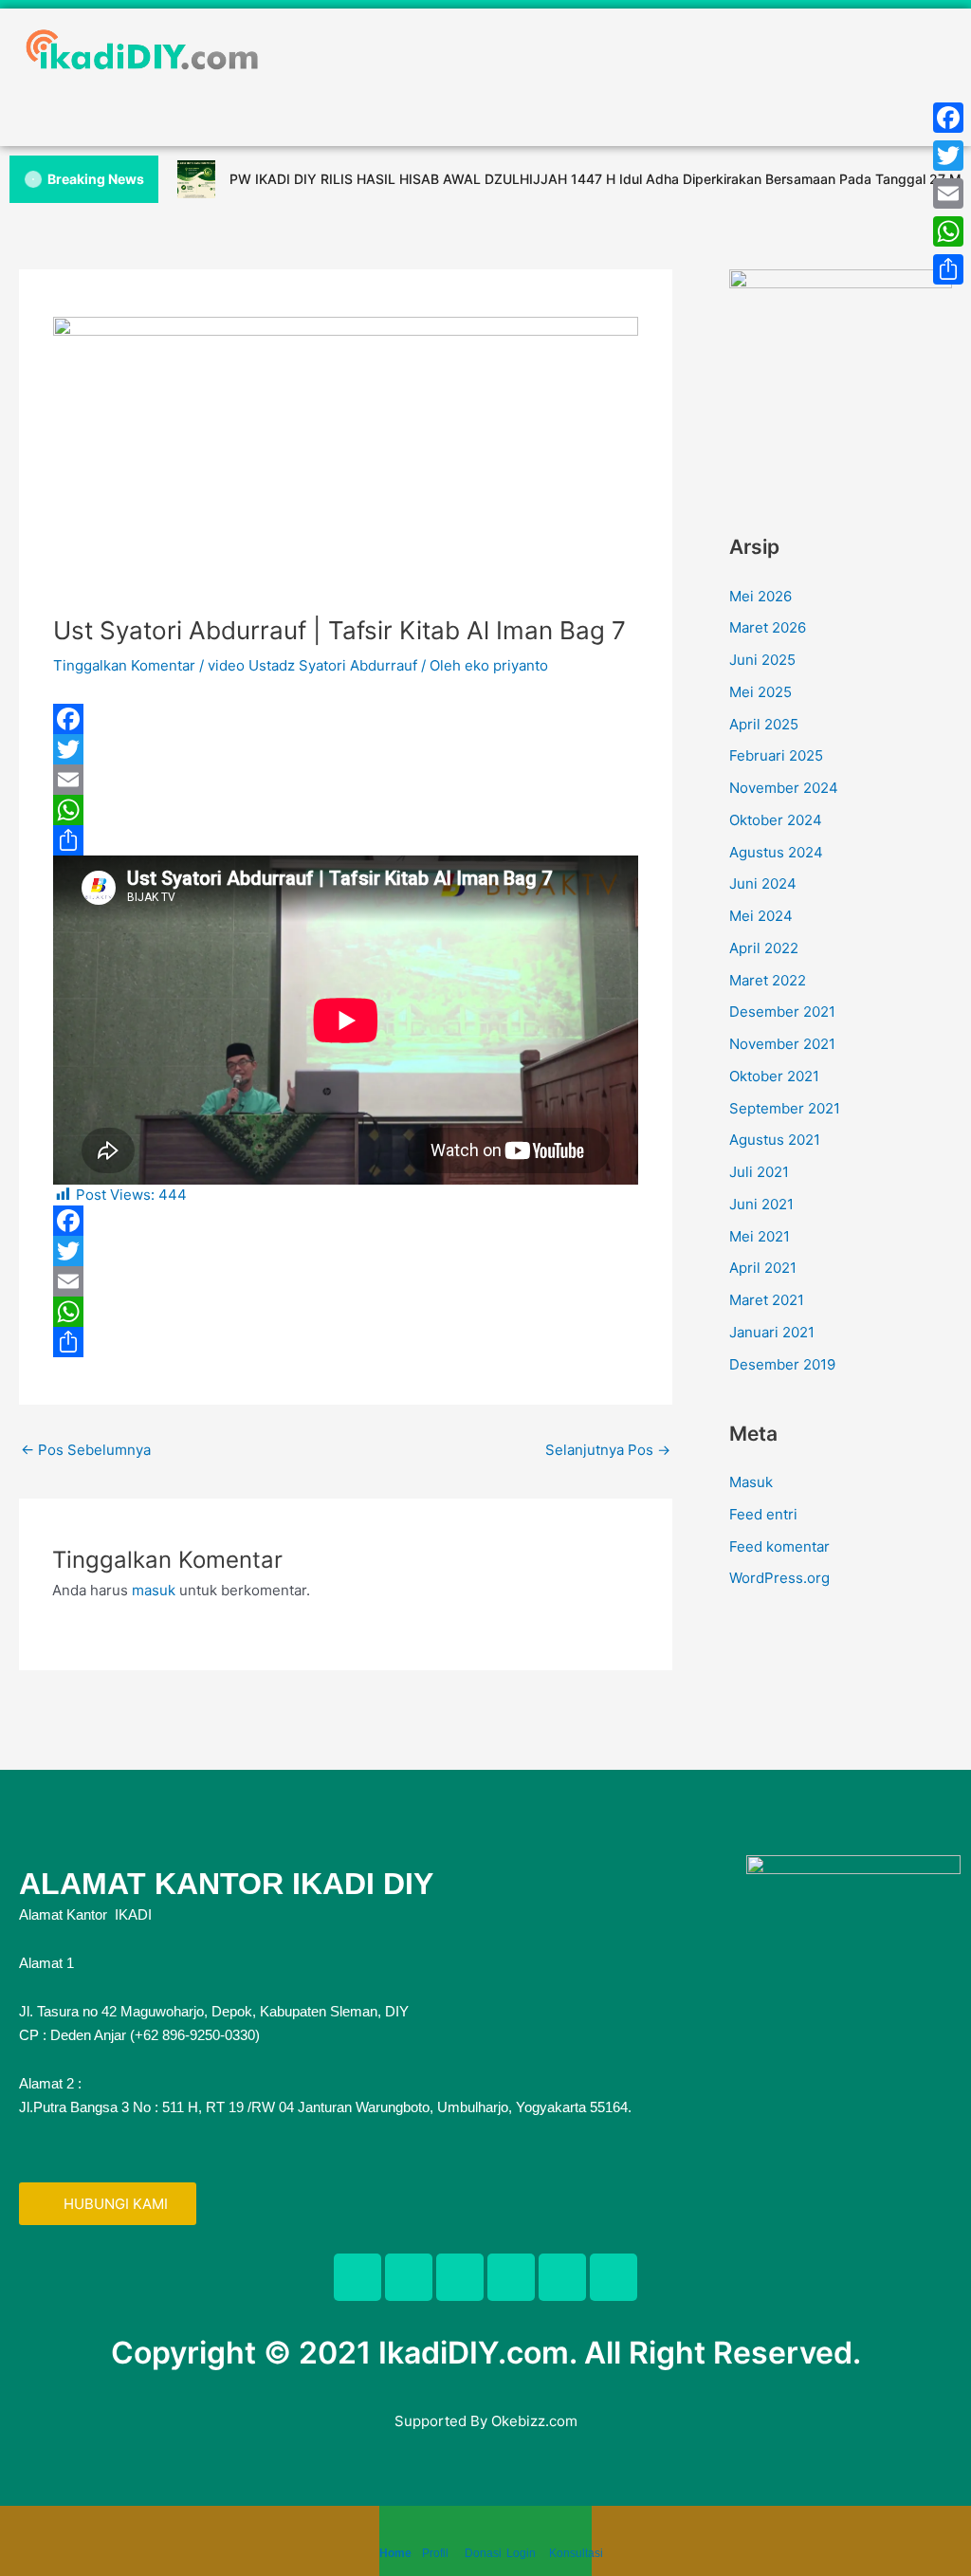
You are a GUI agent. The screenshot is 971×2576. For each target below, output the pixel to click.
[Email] (346, 780)
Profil (435, 2553)
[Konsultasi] (559, 2530)
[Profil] (431, 2530)
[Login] (516, 2530)
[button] (485, 108)
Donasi (483, 2553)
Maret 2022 (768, 980)
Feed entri (763, 1514)
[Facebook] (346, 719)
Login (521, 2553)
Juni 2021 (761, 1204)
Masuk (751, 1482)
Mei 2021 (760, 1236)
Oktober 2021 (774, 1076)
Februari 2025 (776, 755)
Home (395, 2553)
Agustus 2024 (776, 852)
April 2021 (763, 1268)
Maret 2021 (767, 1300)
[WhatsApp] (346, 810)
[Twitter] (346, 749)
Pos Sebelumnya (86, 1450)
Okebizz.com (534, 2421)
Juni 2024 (763, 883)
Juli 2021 (759, 1172)
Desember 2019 (782, 1364)
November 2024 (784, 788)
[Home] (389, 2530)
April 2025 (764, 724)
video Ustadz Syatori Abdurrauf (312, 665)
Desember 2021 (782, 1012)
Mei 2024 (761, 916)
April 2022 (764, 948)
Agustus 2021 (775, 1140)
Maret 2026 (768, 627)
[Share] (346, 840)
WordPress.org (779, 1578)
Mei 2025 (760, 692)
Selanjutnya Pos (608, 1450)
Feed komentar (779, 1546)
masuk (154, 1590)
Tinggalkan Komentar (124, 665)
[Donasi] (474, 2530)
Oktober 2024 (776, 820)
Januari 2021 (772, 1332)
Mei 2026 (760, 596)
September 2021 (785, 1108)
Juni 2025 (762, 660)
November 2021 (782, 1044)
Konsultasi (576, 2553)
